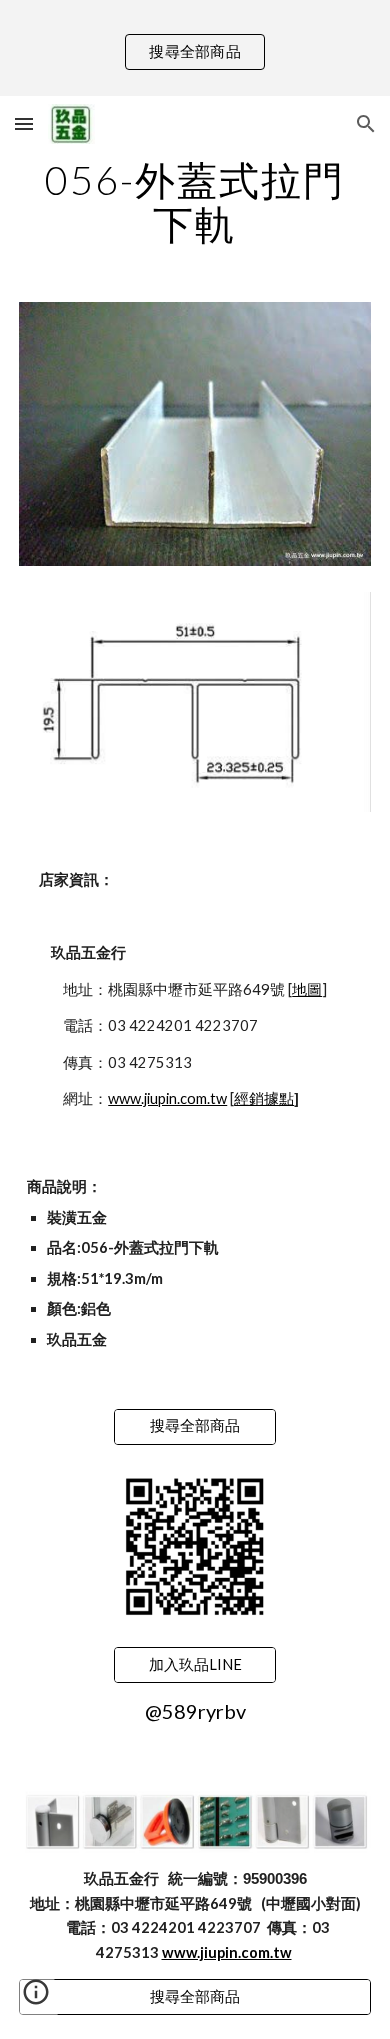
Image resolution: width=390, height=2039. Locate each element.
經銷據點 (264, 1098)
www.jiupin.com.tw (167, 1098)
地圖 (307, 989)
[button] (24, 123)
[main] (195, 202)
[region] (195, 48)
